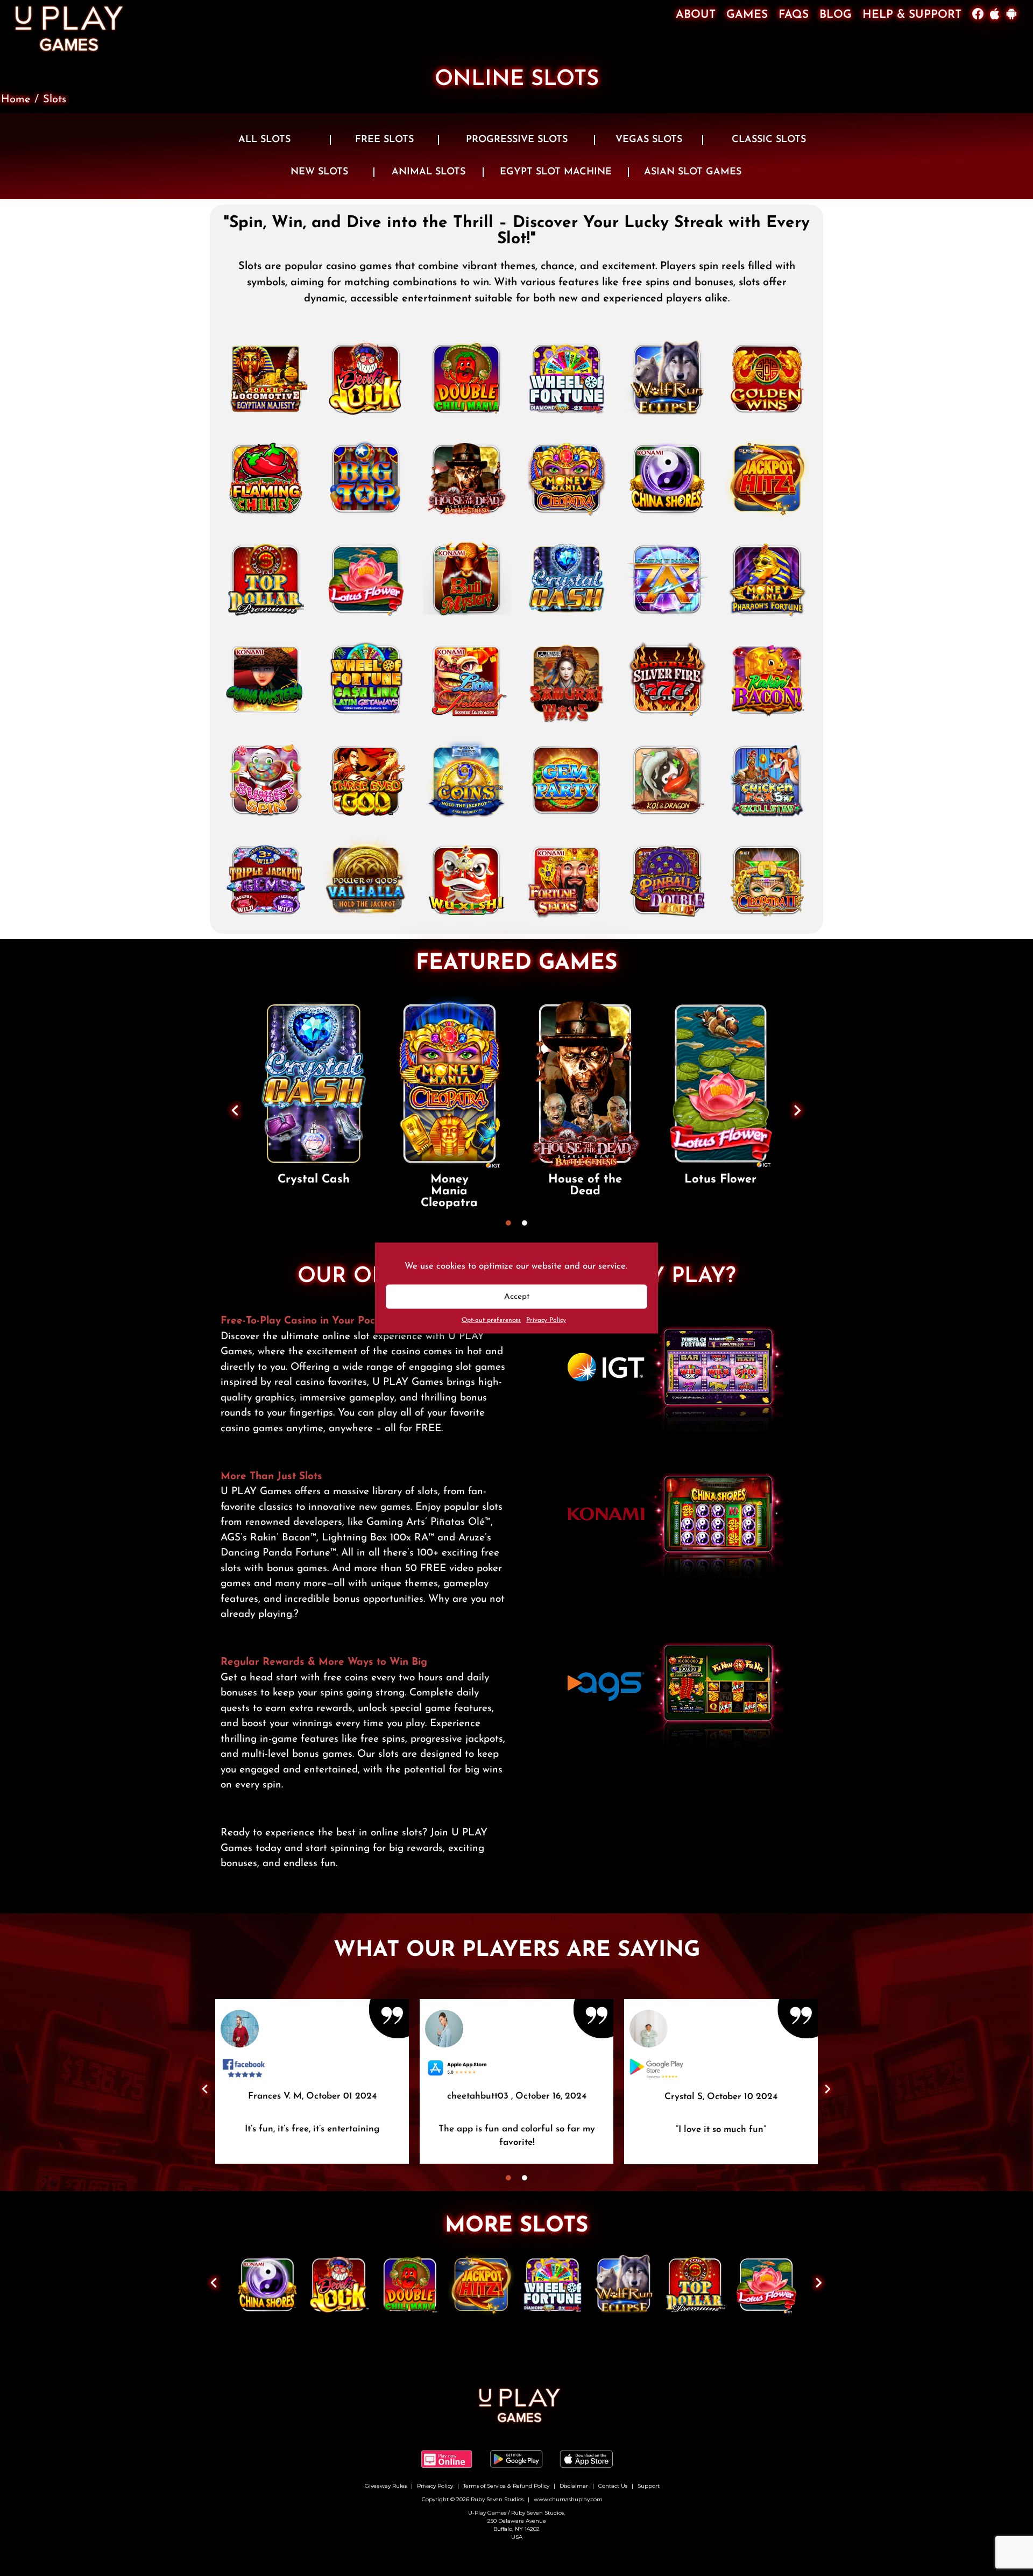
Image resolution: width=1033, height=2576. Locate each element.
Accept (517, 1296)
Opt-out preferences (491, 1320)
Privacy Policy (546, 1320)
